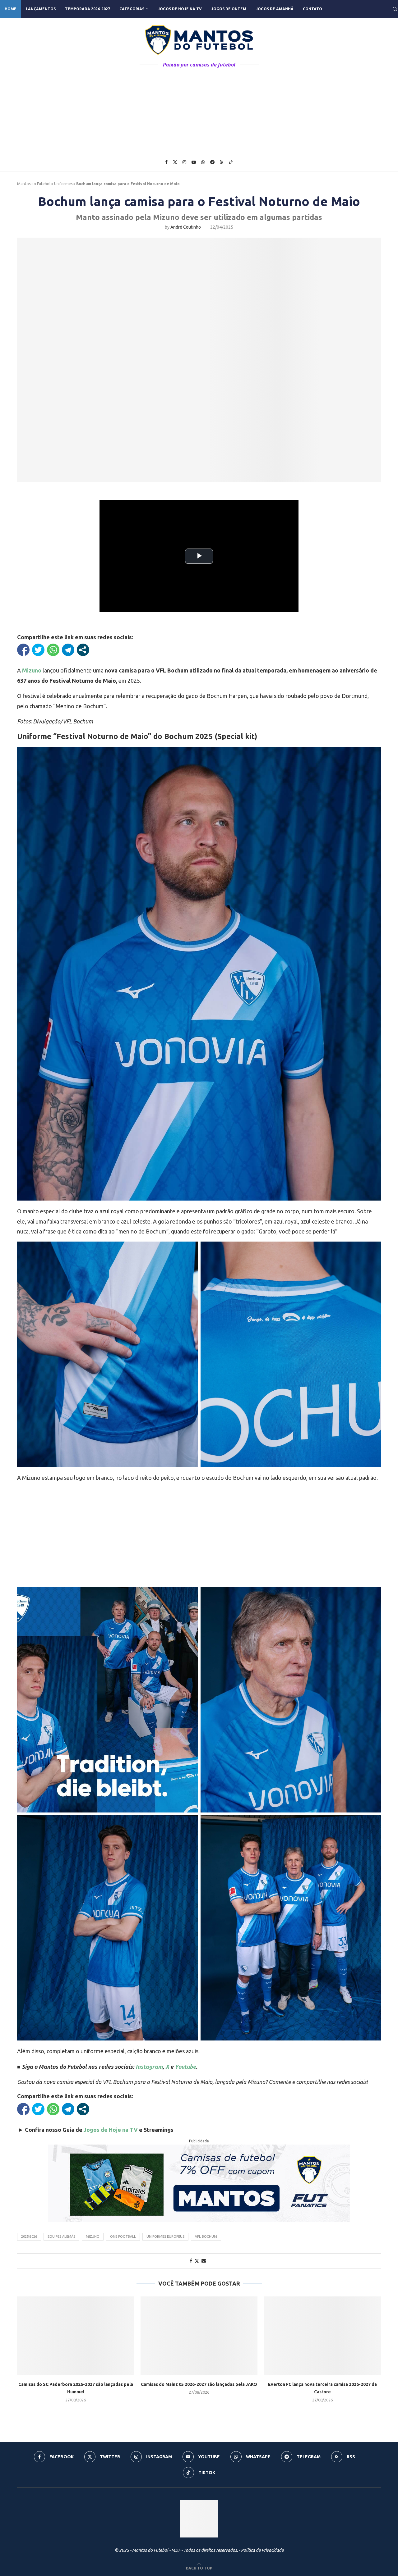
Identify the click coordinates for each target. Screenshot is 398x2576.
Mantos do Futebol (34, 184)
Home (11, 9)
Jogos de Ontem (229, 9)
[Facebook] (166, 162)
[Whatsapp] (203, 162)
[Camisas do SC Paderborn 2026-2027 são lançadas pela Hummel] (76, 2335)
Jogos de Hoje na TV (180, 9)
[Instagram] (184, 162)
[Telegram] (212, 162)
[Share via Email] (204, 2261)
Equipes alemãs (61, 2236)
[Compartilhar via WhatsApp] (53, 650)
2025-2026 (29, 2236)
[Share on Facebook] (191, 2261)
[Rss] (222, 162)
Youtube (185, 2067)
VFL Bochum (206, 2236)
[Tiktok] (231, 162)
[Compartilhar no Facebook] (23, 650)
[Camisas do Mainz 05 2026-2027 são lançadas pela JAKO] (199, 2335)
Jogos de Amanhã (275, 9)
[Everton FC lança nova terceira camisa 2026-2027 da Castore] (322, 2335)
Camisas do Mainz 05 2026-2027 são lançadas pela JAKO (199, 2384)
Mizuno (32, 670)
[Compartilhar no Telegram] (68, 650)
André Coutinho (186, 227)
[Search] (395, 9)
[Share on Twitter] (197, 2261)
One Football (123, 2236)
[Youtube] (194, 162)
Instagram (149, 2067)
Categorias (132, 9)
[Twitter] (175, 162)
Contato (312, 9)
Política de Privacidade (262, 2550)
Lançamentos (41, 9)
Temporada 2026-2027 (88, 9)
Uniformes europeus (165, 2236)
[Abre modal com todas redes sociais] (83, 650)
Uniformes (63, 184)
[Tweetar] (38, 650)
